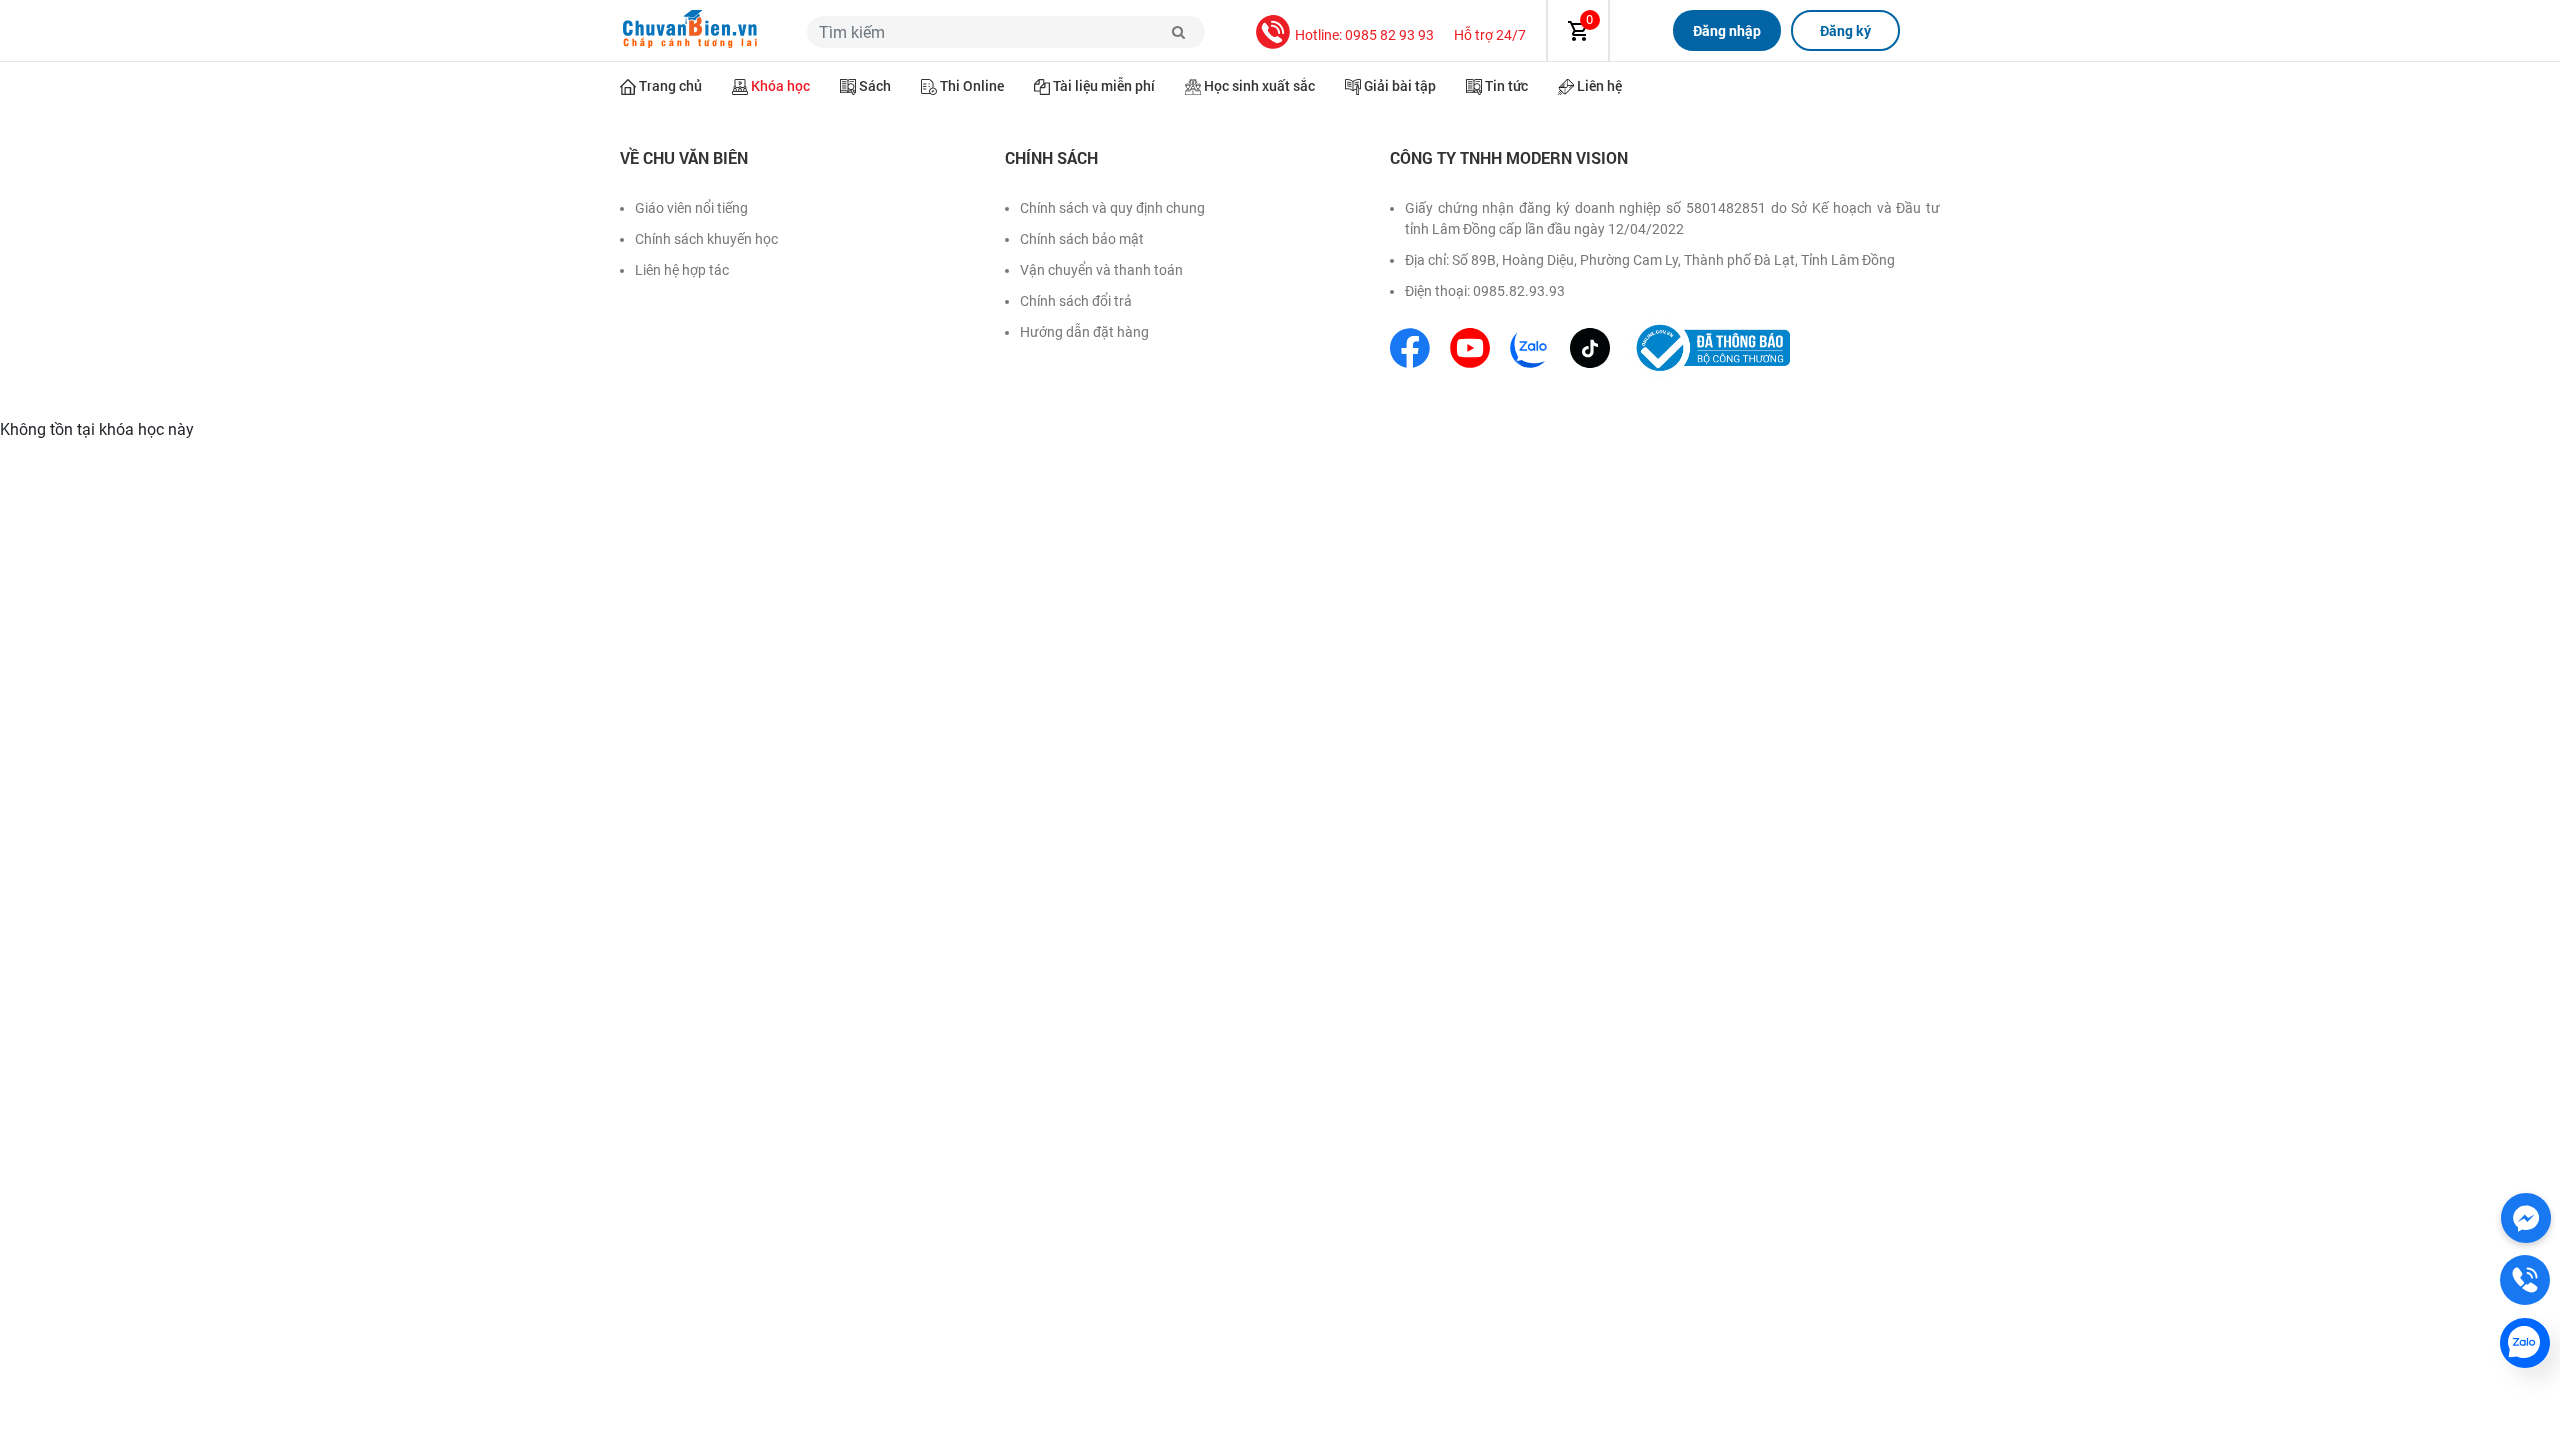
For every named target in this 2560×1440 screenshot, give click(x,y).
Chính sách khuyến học (706, 239)
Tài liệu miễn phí (1104, 85)
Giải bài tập (1400, 85)
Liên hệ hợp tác (682, 270)
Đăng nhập (1727, 30)
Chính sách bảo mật (1082, 239)
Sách (875, 85)
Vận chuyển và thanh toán (1101, 270)
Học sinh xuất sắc (1259, 85)
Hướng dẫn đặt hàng (1084, 332)
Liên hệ (1599, 85)
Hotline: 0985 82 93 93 (1364, 35)
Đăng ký (1845, 30)
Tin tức (1506, 85)
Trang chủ (670, 85)
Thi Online (972, 85)
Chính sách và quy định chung (1112, 208)
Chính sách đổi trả (1076, 301)
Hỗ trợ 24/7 (1490, 35)
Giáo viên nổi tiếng (691, 208)
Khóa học (780, 85)
